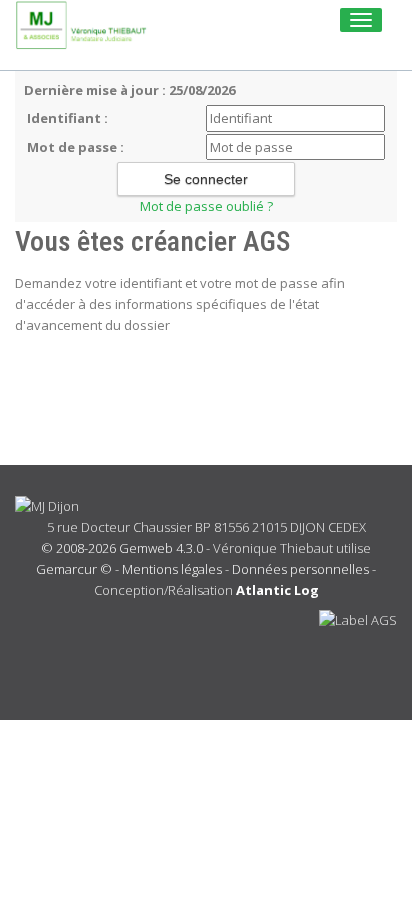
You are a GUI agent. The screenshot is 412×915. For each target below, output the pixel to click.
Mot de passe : (75, 147)
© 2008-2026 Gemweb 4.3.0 (122, 548)
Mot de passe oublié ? (206, 206)
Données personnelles (300, 569)
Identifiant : (67, 118)
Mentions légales (172, 569)
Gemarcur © (74, 569)
